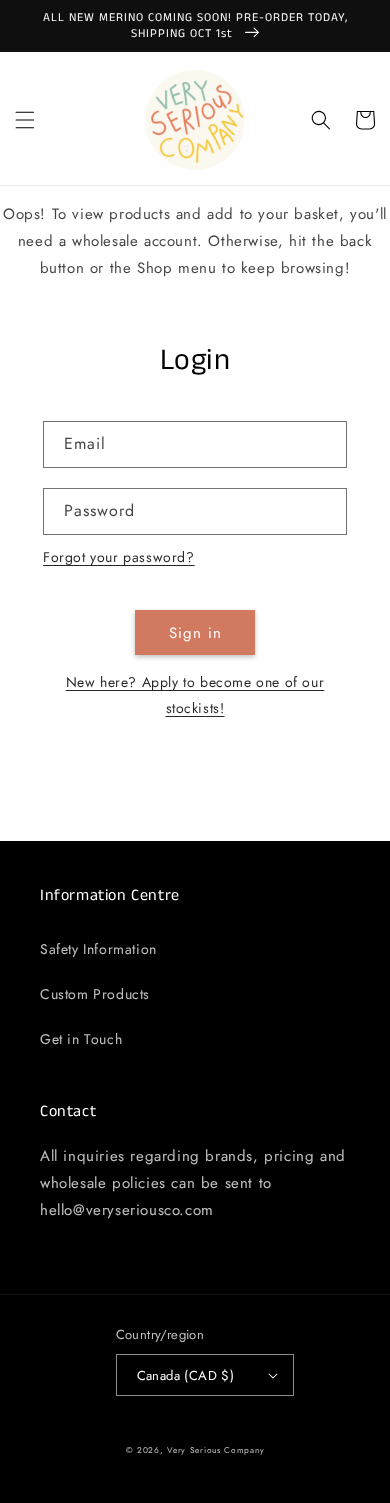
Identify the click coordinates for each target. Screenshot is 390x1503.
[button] (25, 120)
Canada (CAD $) (186, 1375)
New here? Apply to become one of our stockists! (195, 694)
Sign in (195, 633)
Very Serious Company (215, 1450)
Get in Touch (81, 1039)
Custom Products (95, 994)
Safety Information (98, 949)
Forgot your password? (119, 557)
